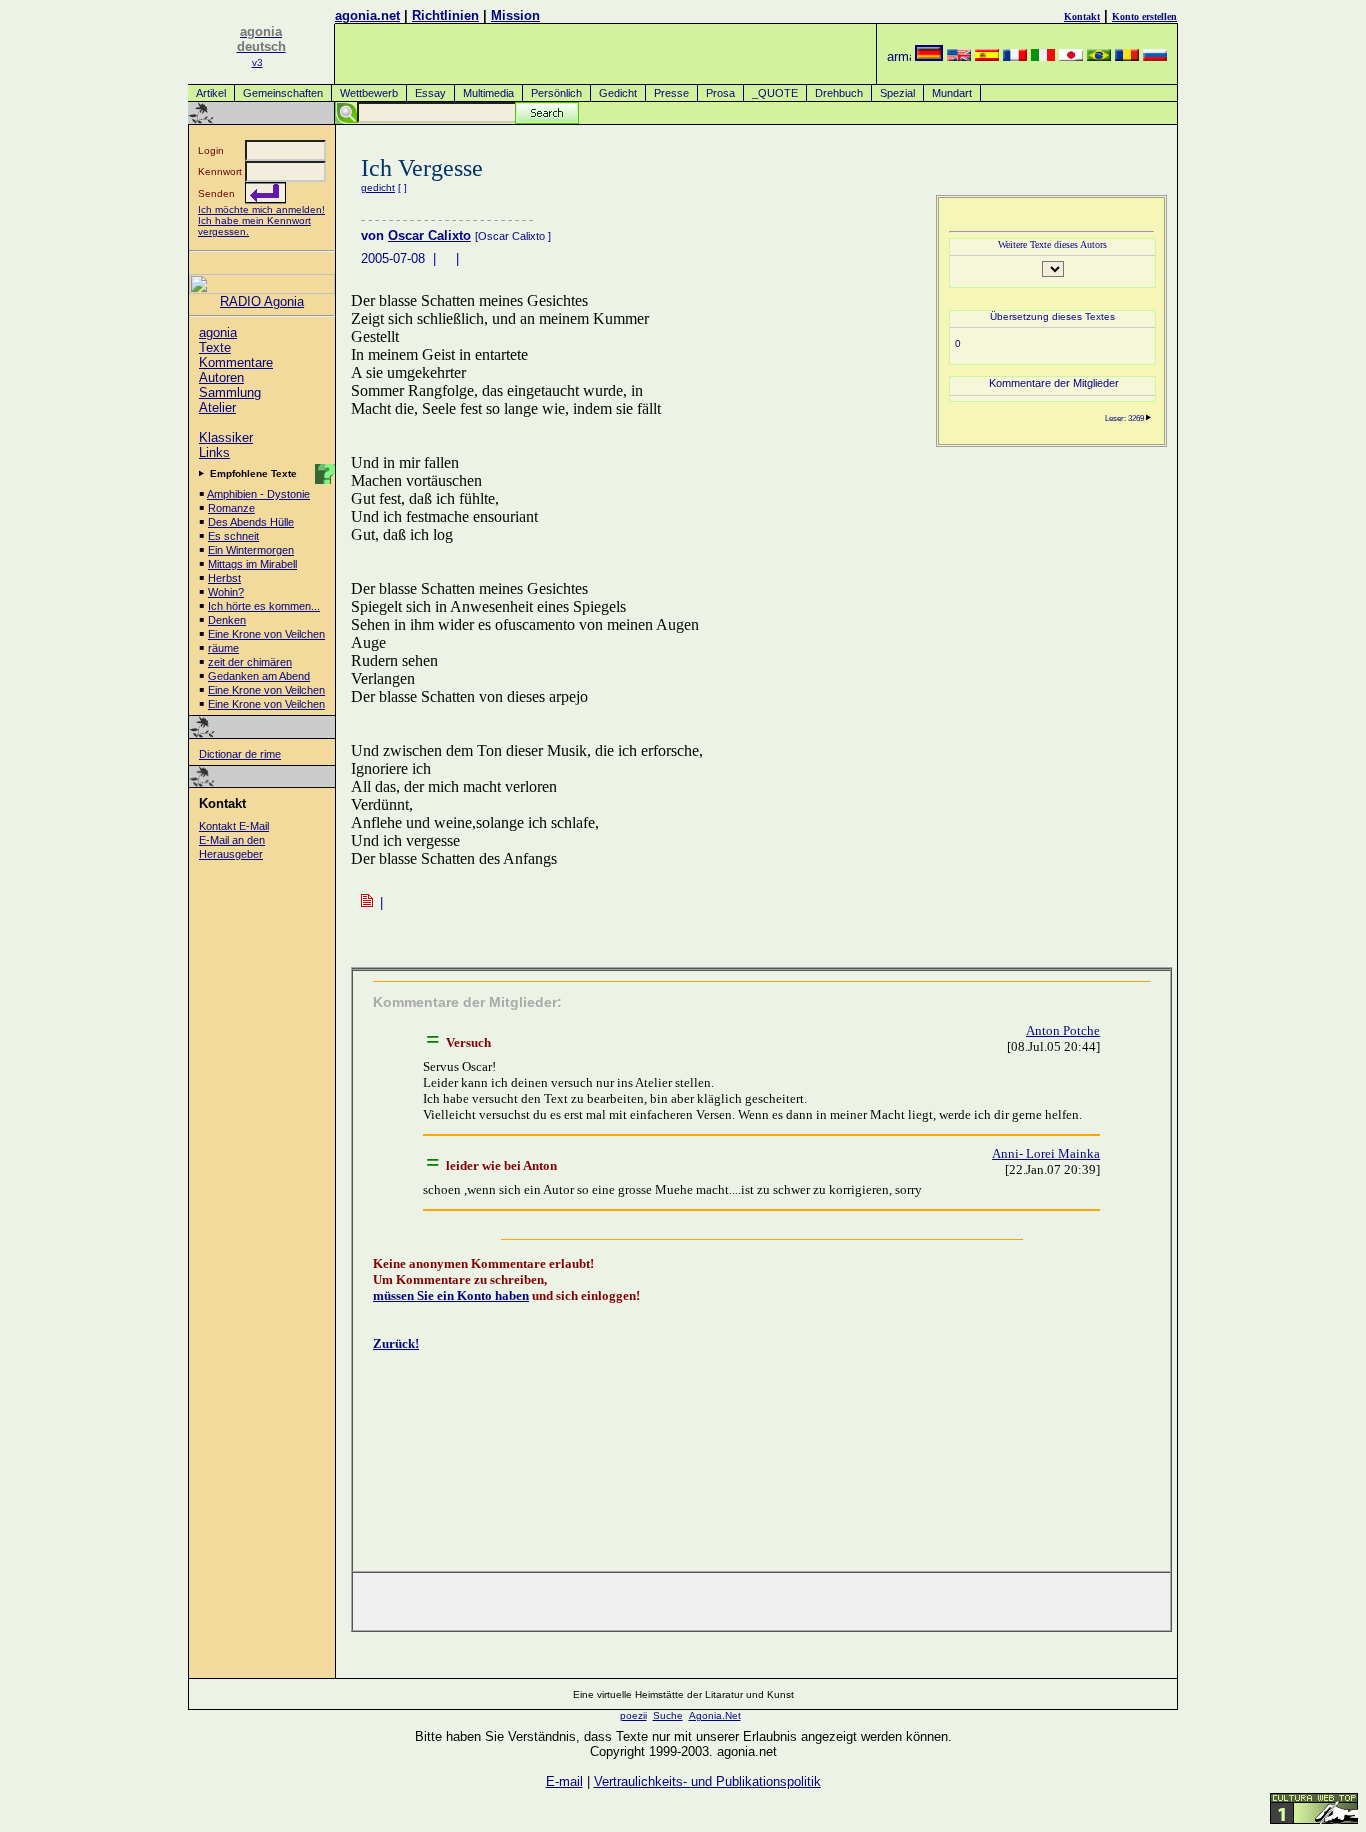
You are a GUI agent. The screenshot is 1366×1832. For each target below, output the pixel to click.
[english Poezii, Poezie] (959, 56)
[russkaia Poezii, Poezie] (1155, 56)
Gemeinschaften (283, 93)
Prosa (720, 93)
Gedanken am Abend (259, 676)
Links (214, 452)
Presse (671, 93)
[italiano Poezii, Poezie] (1043, 56)
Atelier (217, 407)
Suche (668, 1715)
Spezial (897, 93)
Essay (430, 93)
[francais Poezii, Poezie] (1015, 56)
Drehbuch (839, 93)
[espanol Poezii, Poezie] (987, 56)
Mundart (952, 93)
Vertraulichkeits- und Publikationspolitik (707, 1781)
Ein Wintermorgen (251, 550)
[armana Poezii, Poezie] (899, 56)
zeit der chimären (250, 662)
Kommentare (236, 362)
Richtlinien (445, 15)
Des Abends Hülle (251, 522)
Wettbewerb (369, 93)
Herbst (224, 578)
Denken (227, 620)
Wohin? (226, 592)
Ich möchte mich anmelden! (261, 209)
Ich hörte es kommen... (264, 606)
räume (223, 648)
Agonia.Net (715, 1715)
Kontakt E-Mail (234, 826)
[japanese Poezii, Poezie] (1071, 56)
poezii (633, 1715)
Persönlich (556, 93)
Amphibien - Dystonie (258, 494)
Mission (515, 15)
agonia (218, 332)
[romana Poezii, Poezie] (1127, 56)
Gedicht (618, 93)
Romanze (231, 508)
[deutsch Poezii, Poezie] (929, 56)
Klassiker (226, 437)
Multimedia (488, 93)
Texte (215, 347)
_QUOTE (775, 93)
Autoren (221, 377)
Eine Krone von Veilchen (266, 634)
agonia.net (367, 15)
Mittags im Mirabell (252, 564)
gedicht (378, 187)
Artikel (211, 93)
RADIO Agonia (262, 301)
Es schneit (233, 536)
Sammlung (230, 392)
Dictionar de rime (240, 754)
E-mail (564, 1781)
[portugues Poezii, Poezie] (1099, 56)
